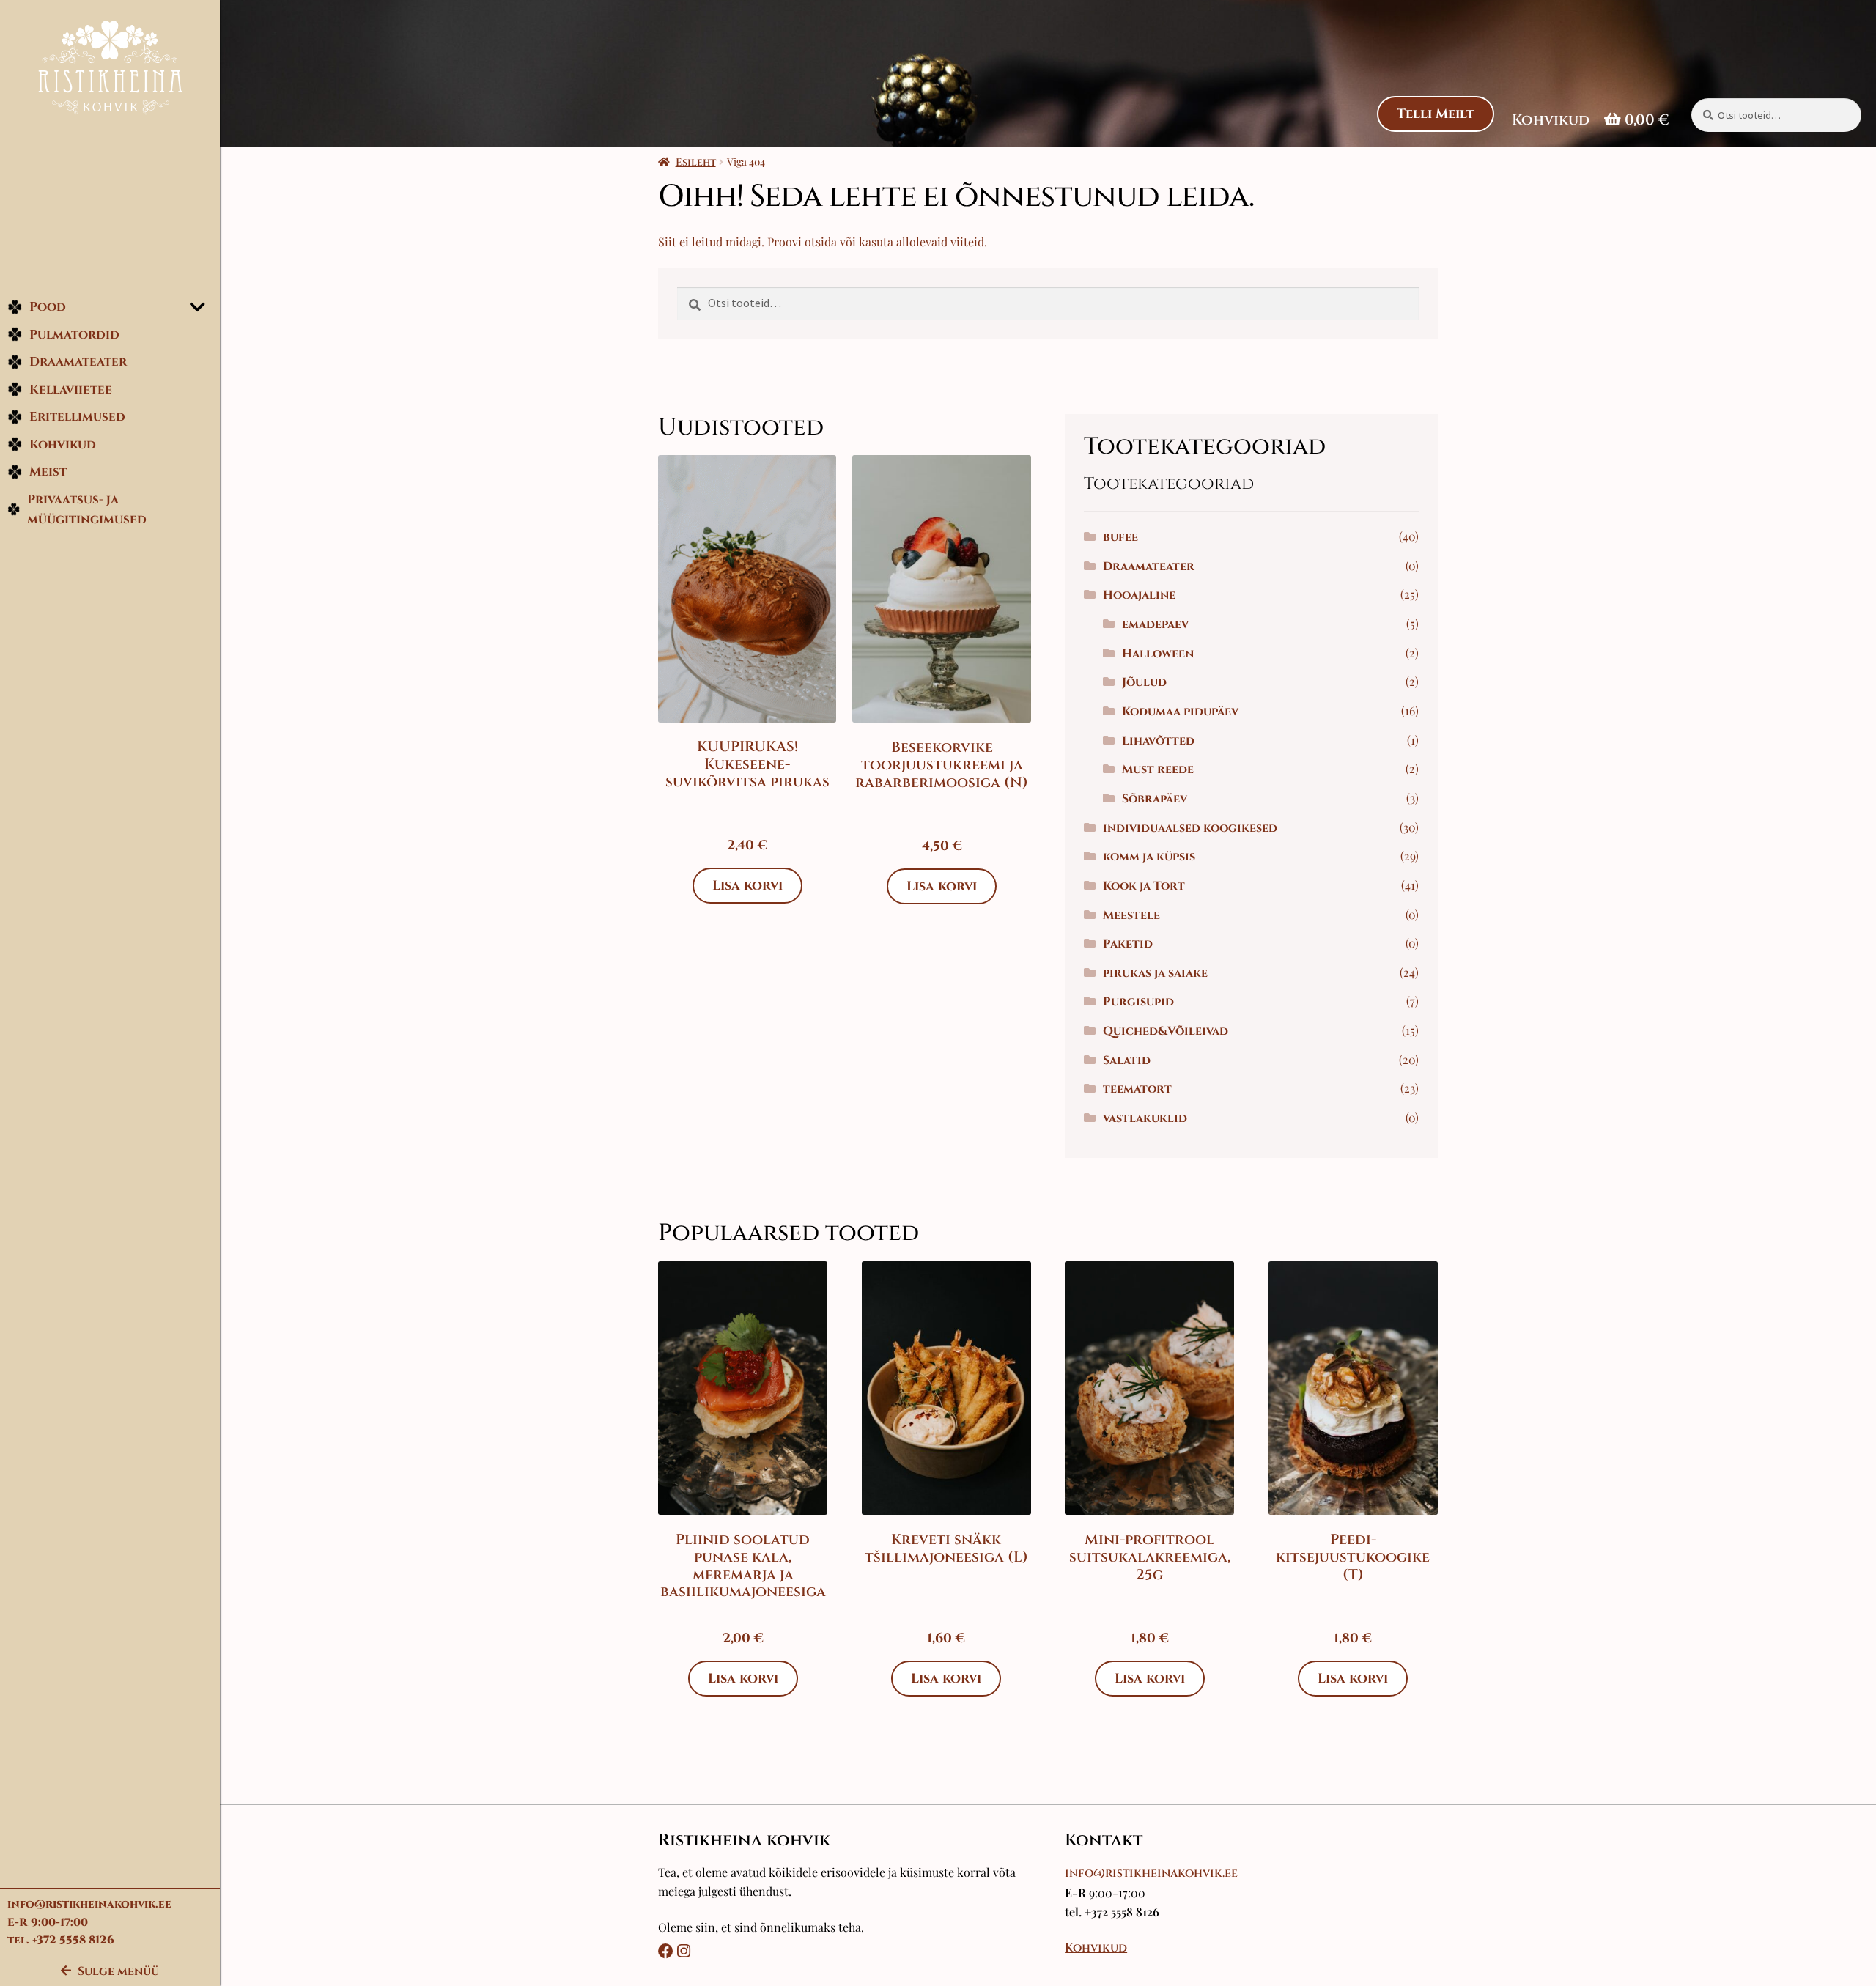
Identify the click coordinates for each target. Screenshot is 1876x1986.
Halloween (1158, 654)
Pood (48, 307)
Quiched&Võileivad (1166, 1031)
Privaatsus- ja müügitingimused (87, 510)
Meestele (1131, 915)
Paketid (1128, 944)
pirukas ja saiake (1155, 973)
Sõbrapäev (1155, 799)
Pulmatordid (74, 335)
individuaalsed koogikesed (1190, 828)
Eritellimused (77, 417)
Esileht (696, 162)
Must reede (1158, 769)
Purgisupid (1138, 1002)
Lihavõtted (1158, 741)
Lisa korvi (747, 886)
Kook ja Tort (1144, 886)
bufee (1120, 537)
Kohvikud (63, 444)
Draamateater (78, 362)
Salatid (1127, 1060)
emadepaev (1155, 624)
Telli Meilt (1436, 114)
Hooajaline (1139, 595)
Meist (48, 472)
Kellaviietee (71, 390)
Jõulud (1144, 682)
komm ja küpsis (1149, 857)
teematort (1137, 1089)
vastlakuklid (1145, 1118)
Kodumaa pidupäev (1180, 712)
